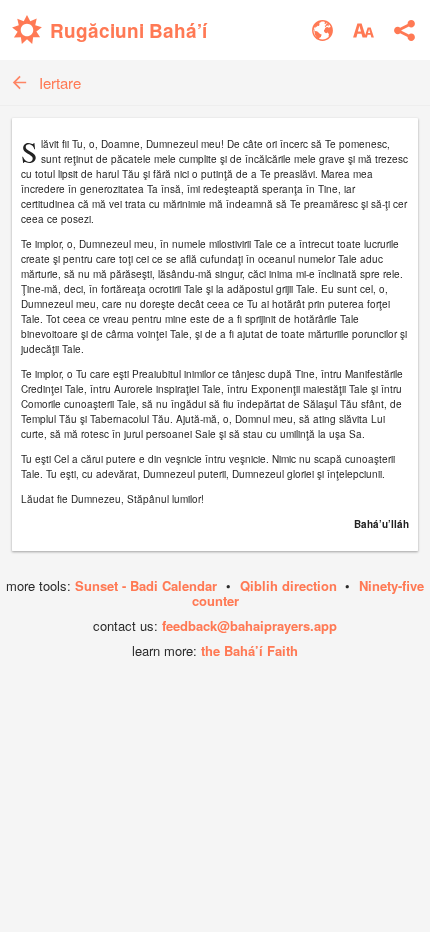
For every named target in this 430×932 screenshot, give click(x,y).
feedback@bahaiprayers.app (249, 625)
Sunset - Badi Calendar (146, 585)
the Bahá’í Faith (249, 650)
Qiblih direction (288, 585)
